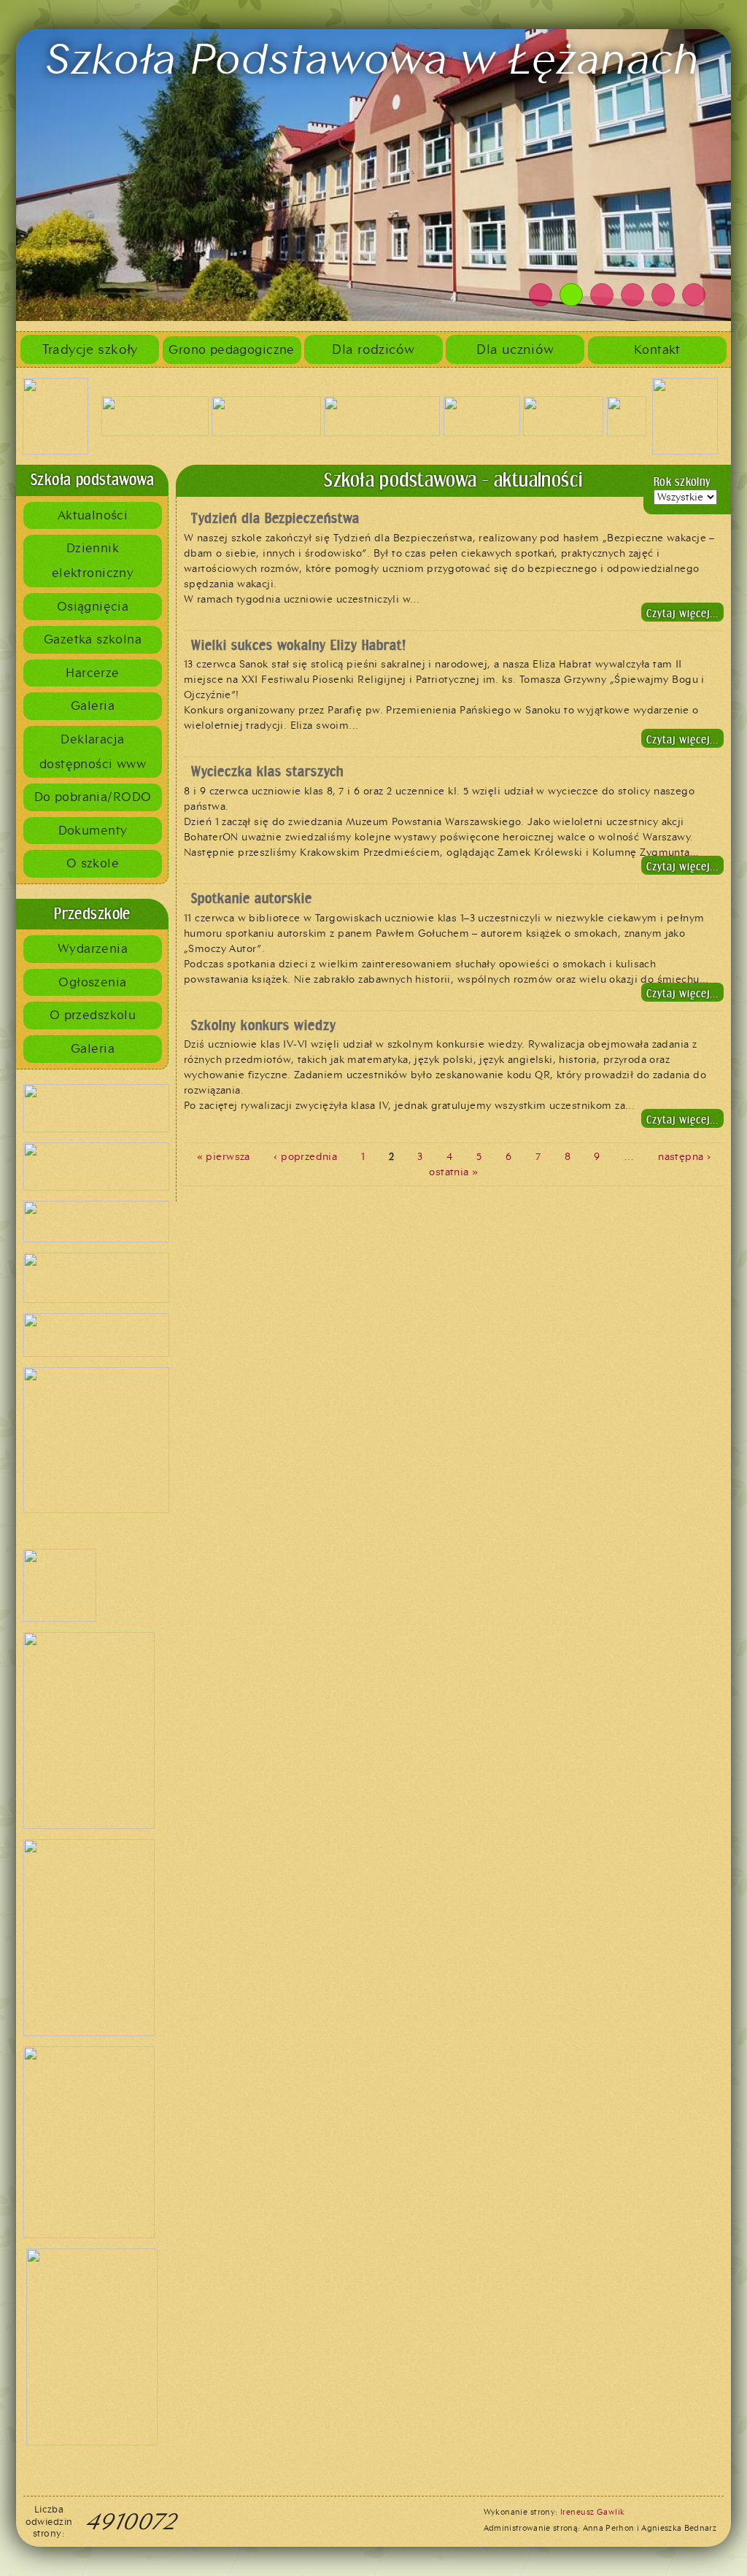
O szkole (93, 863)
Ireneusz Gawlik (592, 2512)
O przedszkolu (93, 1015)
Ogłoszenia (92, 982)
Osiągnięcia (93, 606)
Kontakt (657, 349)
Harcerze (92, 673)
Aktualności (93, 515)
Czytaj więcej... (682, 613)
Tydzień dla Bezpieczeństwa (275, 518)
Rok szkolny (682, 482)
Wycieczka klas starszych (267, 771)
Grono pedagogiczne (232, 349)
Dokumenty (93, 830)
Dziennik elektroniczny (93, 560)
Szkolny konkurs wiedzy (264, 1025)
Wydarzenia (93, 948)
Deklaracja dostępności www (93, 751)
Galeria (93, 705)
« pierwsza (224, 1157)
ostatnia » (453, 1172)
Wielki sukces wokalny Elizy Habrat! (299, 645)
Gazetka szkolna (93, 639)
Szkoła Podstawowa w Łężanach (373, 58)
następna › (684, 1157)
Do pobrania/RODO (93, 797)
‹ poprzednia (305, 1157)
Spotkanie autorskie (252, 898)
